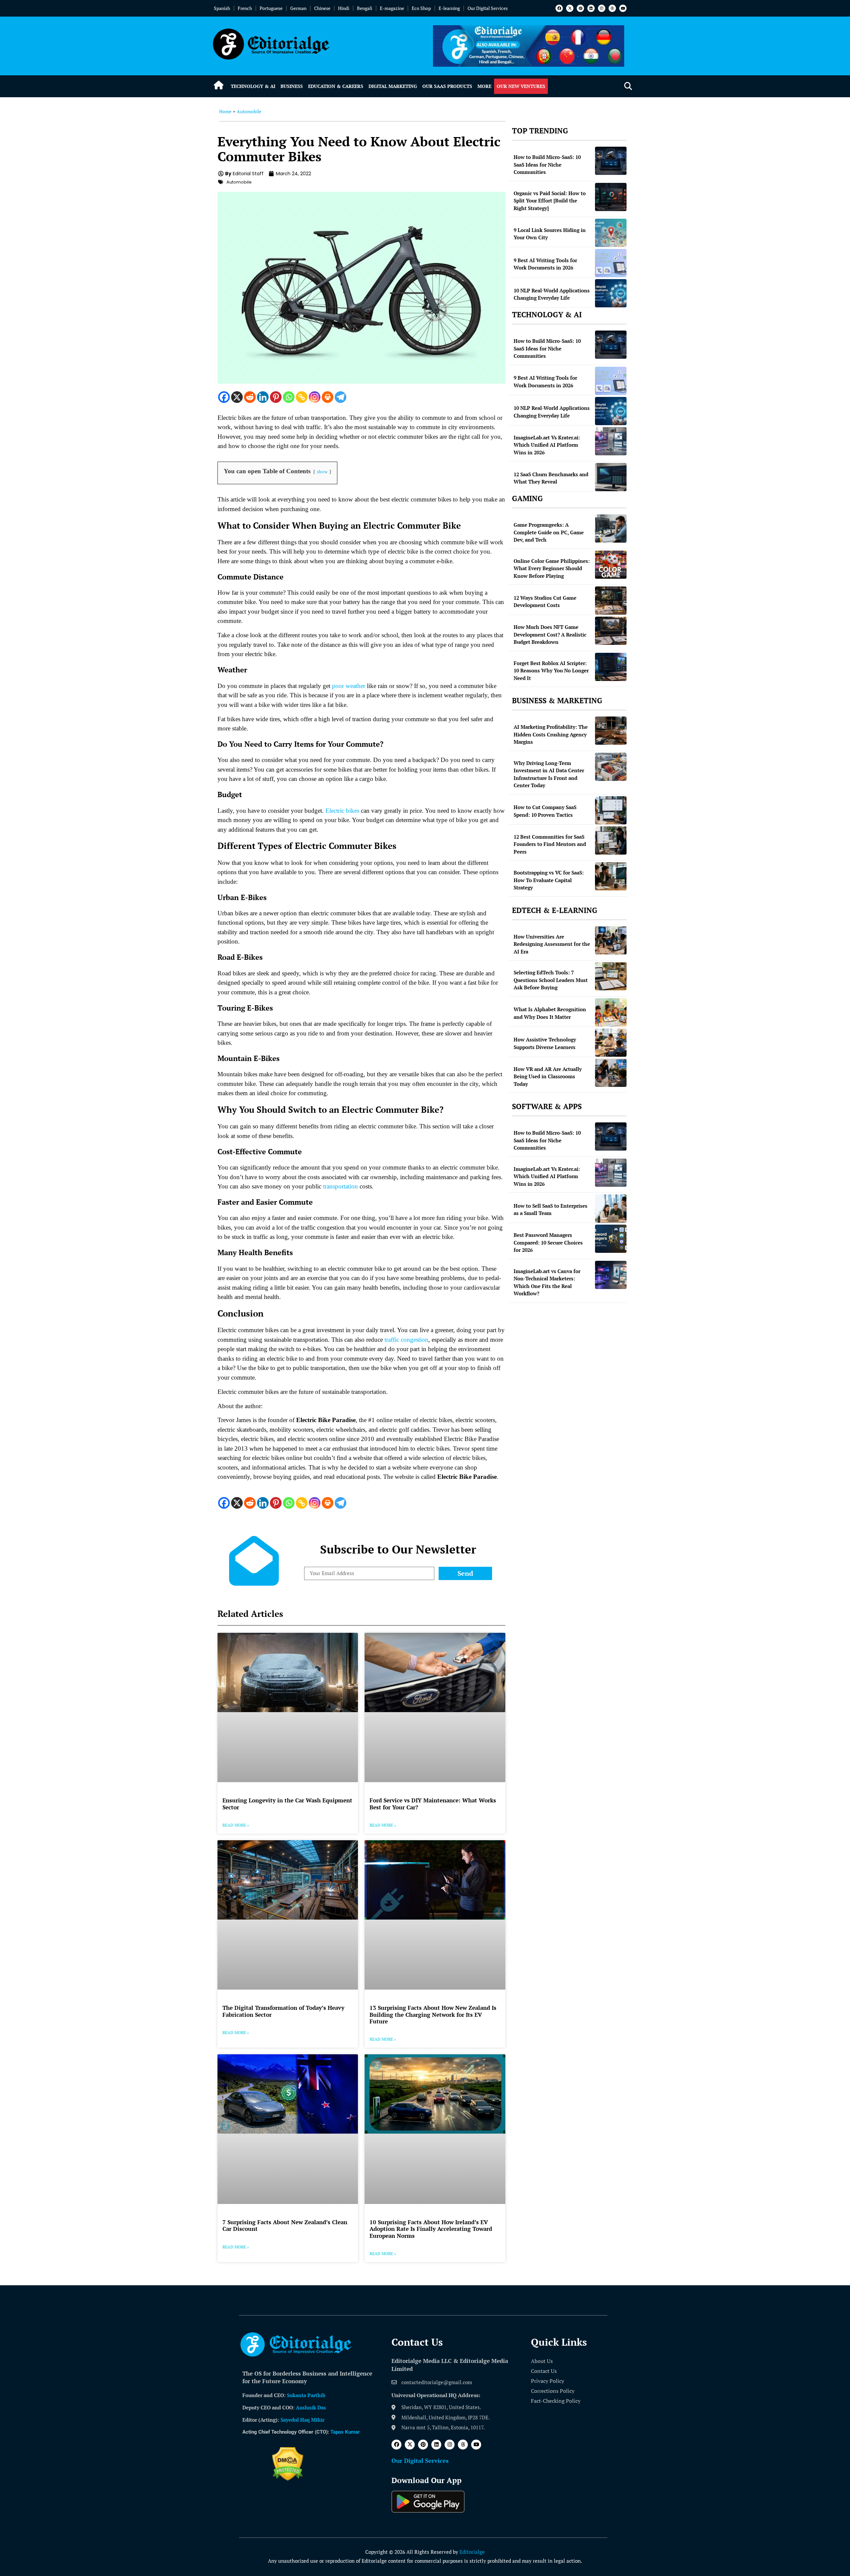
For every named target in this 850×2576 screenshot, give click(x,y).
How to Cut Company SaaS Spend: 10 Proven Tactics (545, 811)
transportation (340, 1186)
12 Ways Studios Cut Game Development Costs (545, 602)
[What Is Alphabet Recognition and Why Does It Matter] (611, 1012)
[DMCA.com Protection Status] (288, 2479)
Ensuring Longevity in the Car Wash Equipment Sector (287, 1804)
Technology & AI (253, 86)
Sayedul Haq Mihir (302, 2420)
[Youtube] (623, 8)
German (298, 8)
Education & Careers (336, 86)
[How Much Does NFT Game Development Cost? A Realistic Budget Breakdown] (611, 631)
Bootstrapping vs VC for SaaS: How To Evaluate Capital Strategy (549, 880)
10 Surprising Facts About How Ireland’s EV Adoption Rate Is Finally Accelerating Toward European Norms (431, 2229)
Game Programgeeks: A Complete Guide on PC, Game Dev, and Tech (549, 532)
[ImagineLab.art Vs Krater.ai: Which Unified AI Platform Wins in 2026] (611, 441)
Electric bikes (342, 811)
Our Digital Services (488, 8)
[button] (628, 86)
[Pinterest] (580, 8)
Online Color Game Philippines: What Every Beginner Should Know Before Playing (552, 568)
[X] (237, 397)
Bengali (365, 8)
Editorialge (472, 2552)
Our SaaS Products (447, 86)
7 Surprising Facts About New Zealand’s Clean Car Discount (285, 2225)
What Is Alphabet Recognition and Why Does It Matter (550, 1013)
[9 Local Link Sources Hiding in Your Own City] (611, 233)
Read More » (236, 1825)
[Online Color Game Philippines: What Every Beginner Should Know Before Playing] (611, 565)
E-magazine (392, 8)
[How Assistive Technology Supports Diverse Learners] (611, 1043)
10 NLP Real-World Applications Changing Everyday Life (552, 294)
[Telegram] (340, 397)
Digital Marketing (393, 86)
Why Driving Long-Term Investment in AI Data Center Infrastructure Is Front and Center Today (549, 774)
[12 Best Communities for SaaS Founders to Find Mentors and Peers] (611, 840)
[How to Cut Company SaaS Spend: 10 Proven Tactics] (611, 810)
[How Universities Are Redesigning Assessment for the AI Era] (611, 940)
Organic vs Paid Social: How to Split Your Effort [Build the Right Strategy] (550, 201)
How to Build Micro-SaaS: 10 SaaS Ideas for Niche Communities (547, 164)
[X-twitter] (570, 8)
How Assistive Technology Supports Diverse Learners (545, 1043)
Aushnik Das (311, 2407)
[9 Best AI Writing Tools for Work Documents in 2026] (611, 263)
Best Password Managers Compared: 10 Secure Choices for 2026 (548, 1242)
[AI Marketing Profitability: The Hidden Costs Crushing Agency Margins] (611, 731)
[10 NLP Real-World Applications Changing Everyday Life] (611, 293)
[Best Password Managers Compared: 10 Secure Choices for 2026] (611, 1239)
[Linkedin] (591, 8)
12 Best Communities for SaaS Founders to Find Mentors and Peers (550, 844)
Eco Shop (421, 8)
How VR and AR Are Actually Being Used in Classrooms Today (548, 1076)
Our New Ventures (521, 86)
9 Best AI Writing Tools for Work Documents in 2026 (545, 264)
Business (292, 86)
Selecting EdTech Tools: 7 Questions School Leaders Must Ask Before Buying (551, 980)
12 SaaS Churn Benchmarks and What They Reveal (551, 478)
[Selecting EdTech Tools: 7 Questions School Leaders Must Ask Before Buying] (611, 976)
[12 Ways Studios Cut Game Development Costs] (611, 601)
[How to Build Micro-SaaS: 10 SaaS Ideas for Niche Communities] (611, 161)
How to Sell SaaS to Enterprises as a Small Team (551, 1210)
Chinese (322, 8)
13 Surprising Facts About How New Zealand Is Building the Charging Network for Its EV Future (433, 2014)
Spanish (222, 8)
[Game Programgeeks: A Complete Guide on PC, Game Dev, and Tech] (611, 529)
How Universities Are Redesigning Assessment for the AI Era (552, 944)
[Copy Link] (302, 397)
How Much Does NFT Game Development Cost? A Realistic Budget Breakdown (550, 634)
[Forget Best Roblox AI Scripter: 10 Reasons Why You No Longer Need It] (611, 667)
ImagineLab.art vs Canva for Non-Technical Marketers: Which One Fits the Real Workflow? (547, 1282)
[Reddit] (250, 397)
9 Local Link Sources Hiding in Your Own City (550, 234)
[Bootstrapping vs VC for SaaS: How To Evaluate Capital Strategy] (611, 876)
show (322, 471)
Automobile (249, 111)
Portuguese (271, 8)
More (484, 86)
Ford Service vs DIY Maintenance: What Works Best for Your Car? (433, 1804)
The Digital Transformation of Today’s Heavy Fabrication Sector (283, 2011)
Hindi (344, 8)
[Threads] (612, 8)
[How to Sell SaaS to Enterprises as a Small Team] (611, 1209)
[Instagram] (602, 8)
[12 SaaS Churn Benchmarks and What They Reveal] (611, 477)
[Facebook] (559, 8)
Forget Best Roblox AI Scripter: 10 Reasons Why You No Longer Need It (551, 671)
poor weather (349, 686)
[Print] (328, 397)
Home (225, 111)
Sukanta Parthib (306, 2395)
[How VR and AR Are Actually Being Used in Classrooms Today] (611, 1073)
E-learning (449, 8)
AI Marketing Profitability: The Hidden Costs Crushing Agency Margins (551, 734)
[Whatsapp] (289, 397)
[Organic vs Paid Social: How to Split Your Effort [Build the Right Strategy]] (611, 197)
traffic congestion (406, 1340)
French (245, 8)
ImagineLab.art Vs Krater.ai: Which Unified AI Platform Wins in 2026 (547, 445)
